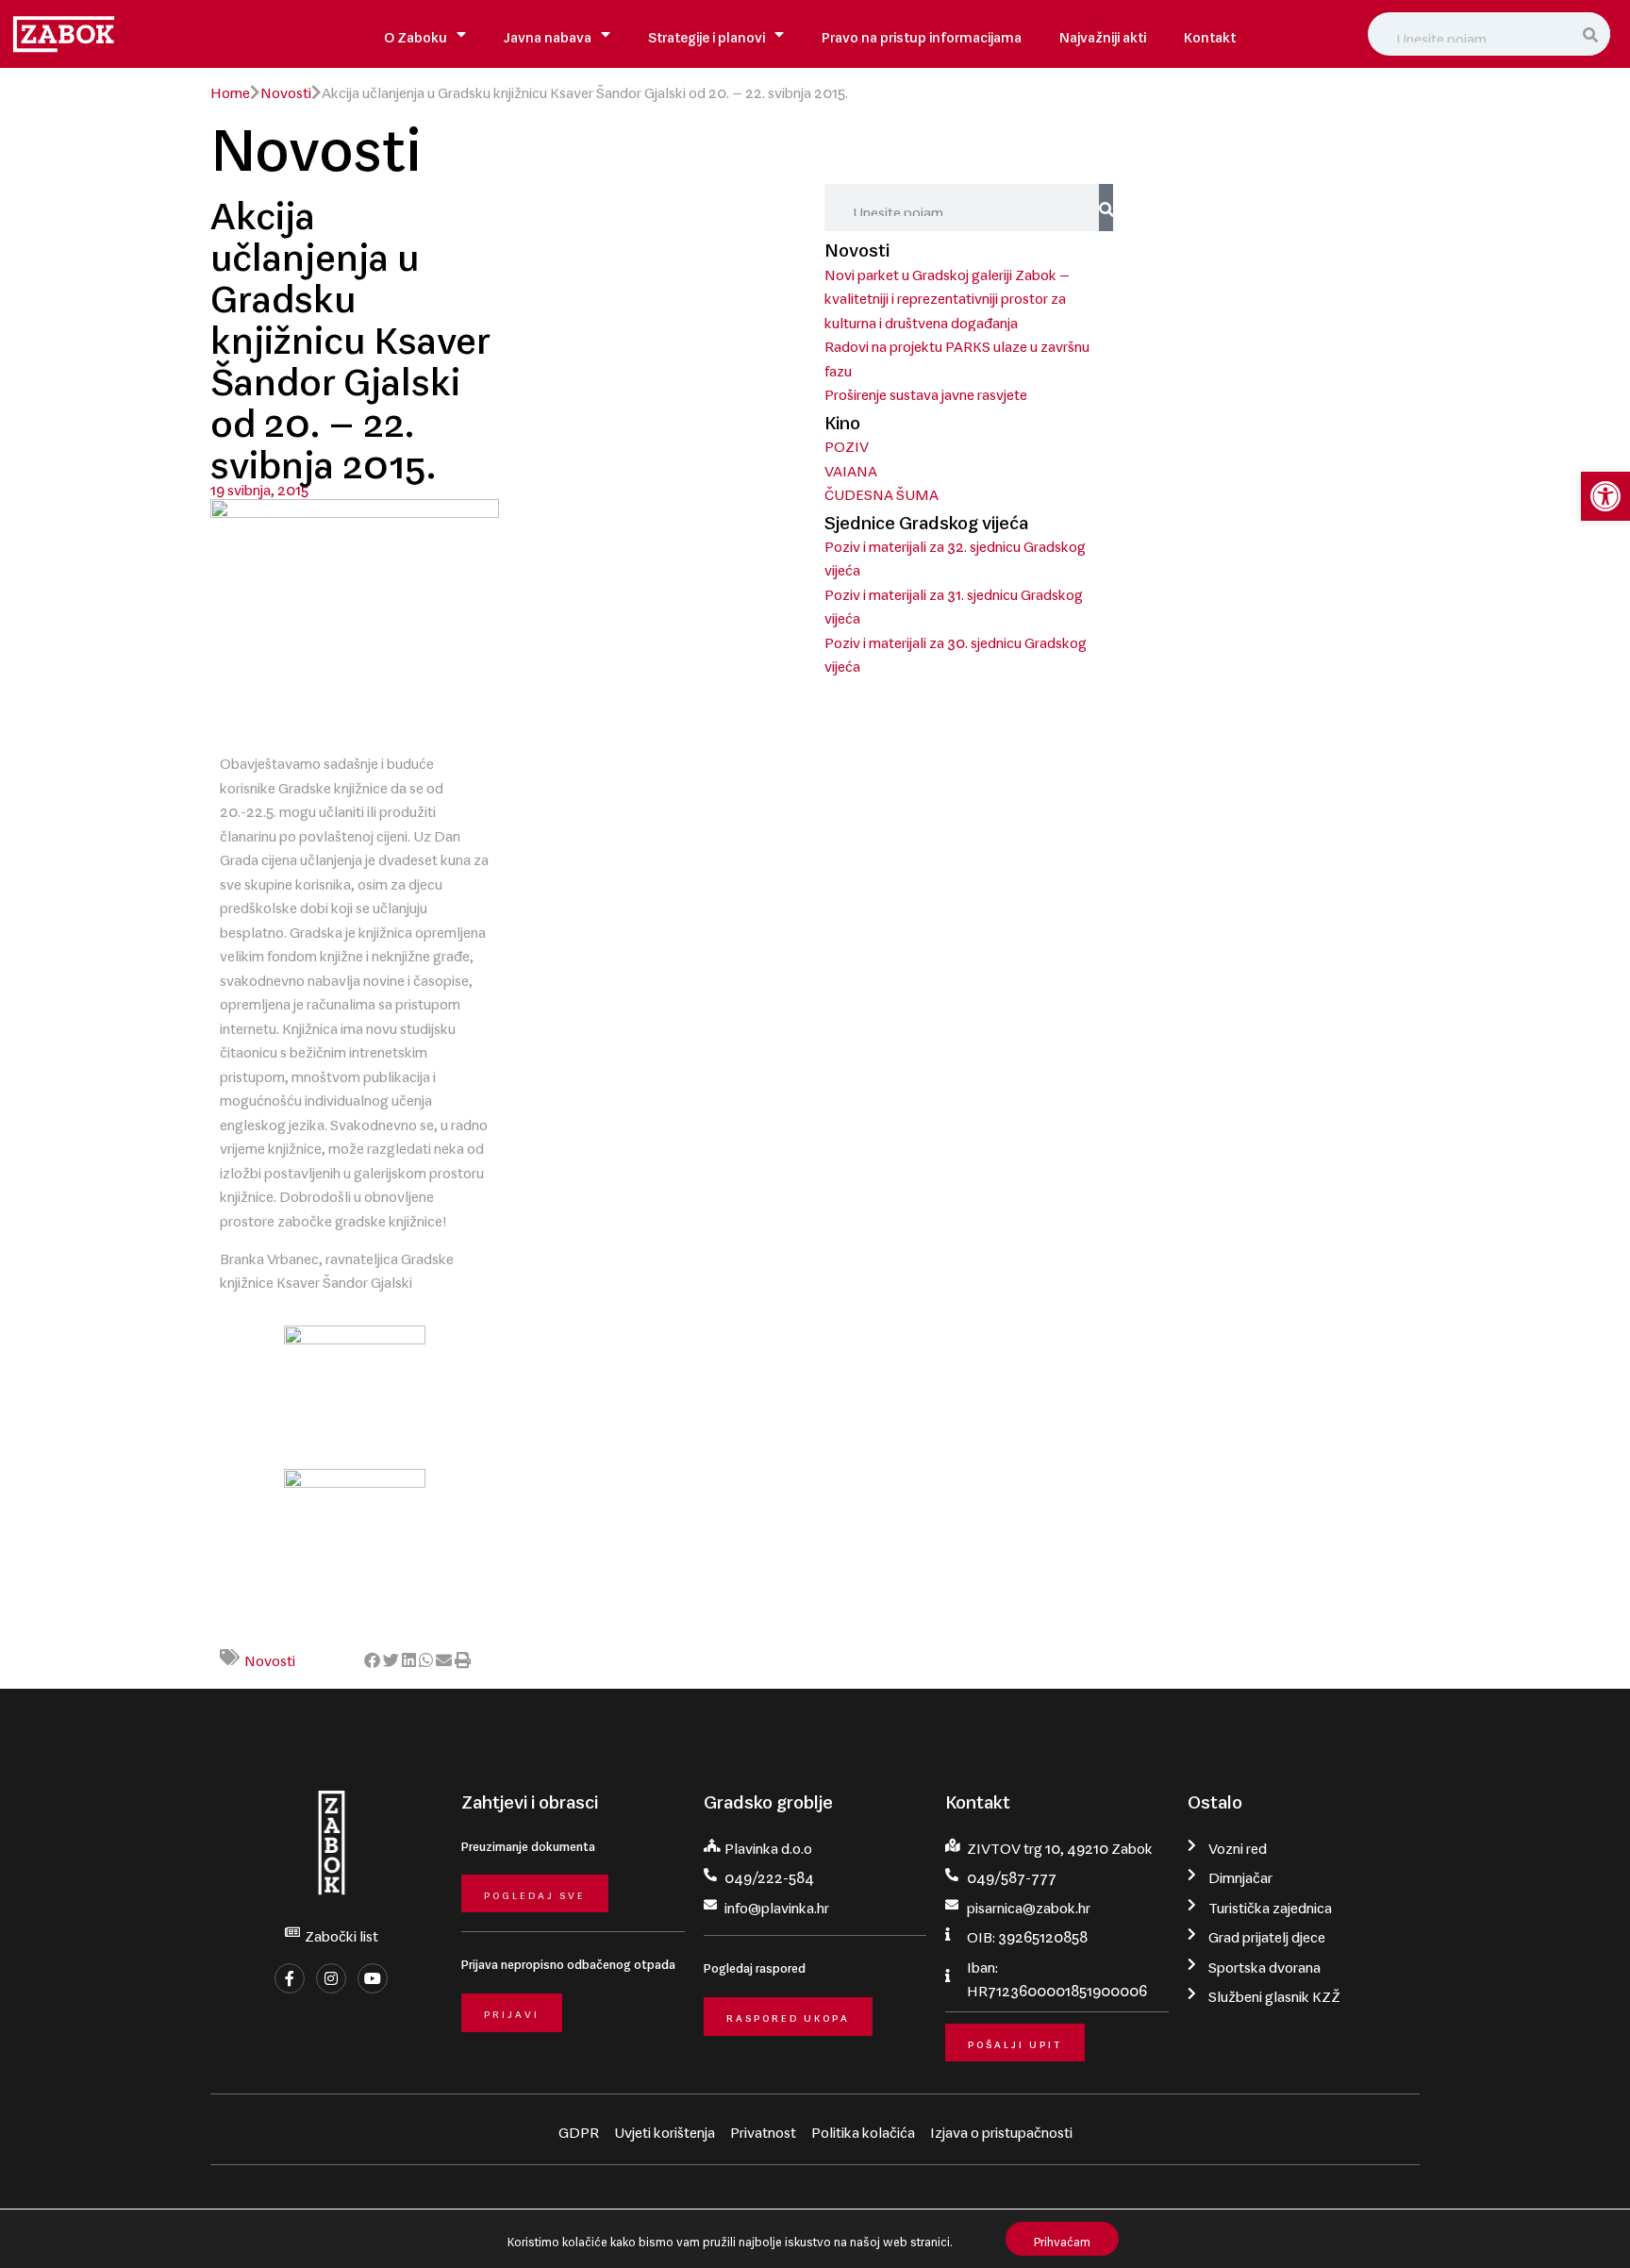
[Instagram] (331, 1978)
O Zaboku (416, 33)
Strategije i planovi (707, 33)
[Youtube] (373, 1978)
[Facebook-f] (290, 1978)
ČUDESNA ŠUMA (882, 491)
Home (230, 89)
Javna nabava (548, 33)
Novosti (286, 89)
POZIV (847, 442)
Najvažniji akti (1103, 33)
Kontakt (1210, 33)
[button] (1605, 496)
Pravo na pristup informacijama (922, 33)
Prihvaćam (1062, 2238)
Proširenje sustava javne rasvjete (926, 391)
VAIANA (851, 467)
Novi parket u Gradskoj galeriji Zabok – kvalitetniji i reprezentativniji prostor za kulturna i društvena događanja (947, 295)
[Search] (1592, 34)
